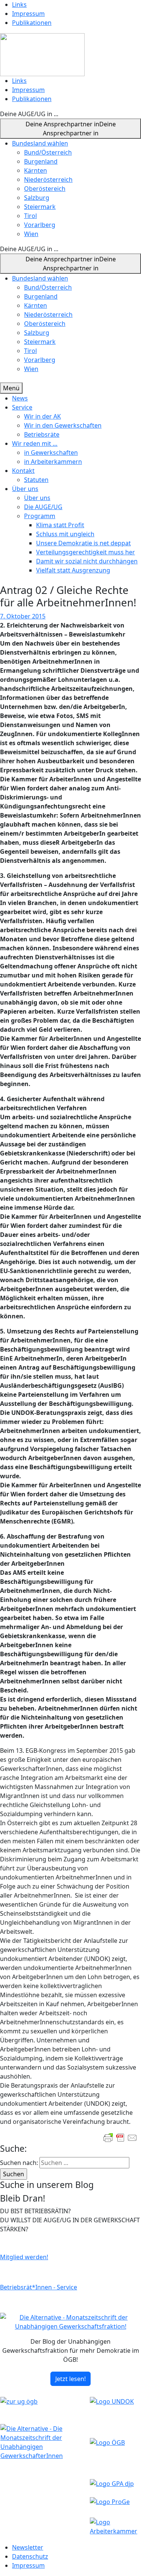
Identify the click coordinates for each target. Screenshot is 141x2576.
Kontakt (23, 471)
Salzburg (37, 198)
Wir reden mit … (35, 443)
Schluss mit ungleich (65, 534)
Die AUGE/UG (43, 507)
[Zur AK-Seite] (115, 2526)
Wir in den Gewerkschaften (63, 425)
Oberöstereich (45, 189)
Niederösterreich (48, 180)
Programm (40, 516)
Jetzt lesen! (70, 2379)
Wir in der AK (42, 416)
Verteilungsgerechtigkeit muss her (86, 552)
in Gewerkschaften (51, 453)
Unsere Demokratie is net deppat (83, 543)
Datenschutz (30, 2556)
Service (22, 407)
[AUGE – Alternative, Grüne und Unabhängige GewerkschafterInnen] (42, 54)
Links (19, 5)
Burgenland (41, 161)
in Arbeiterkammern (53, 462)
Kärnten (36, 170)
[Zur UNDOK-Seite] (112, 2401)
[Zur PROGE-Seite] (110, 2501)
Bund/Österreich (48, 152)
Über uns (25, 489)
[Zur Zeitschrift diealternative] (45, 2441)
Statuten (36, 480)
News (20, 398)
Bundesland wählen (40, 143)
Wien (31, 234)
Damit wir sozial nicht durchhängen (87, 561)
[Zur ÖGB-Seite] (107, 2442)
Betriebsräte (42, 434)
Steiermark (40, 207)
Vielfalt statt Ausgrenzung (73, 570)
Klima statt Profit (60, 525)
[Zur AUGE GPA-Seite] (112, 2483)
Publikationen (32, 23)
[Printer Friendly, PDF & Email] (120, 2138)
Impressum (28, 14)
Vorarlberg (40, 225)
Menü (11, 388)
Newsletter (28, 2547)
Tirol (30, 216)
